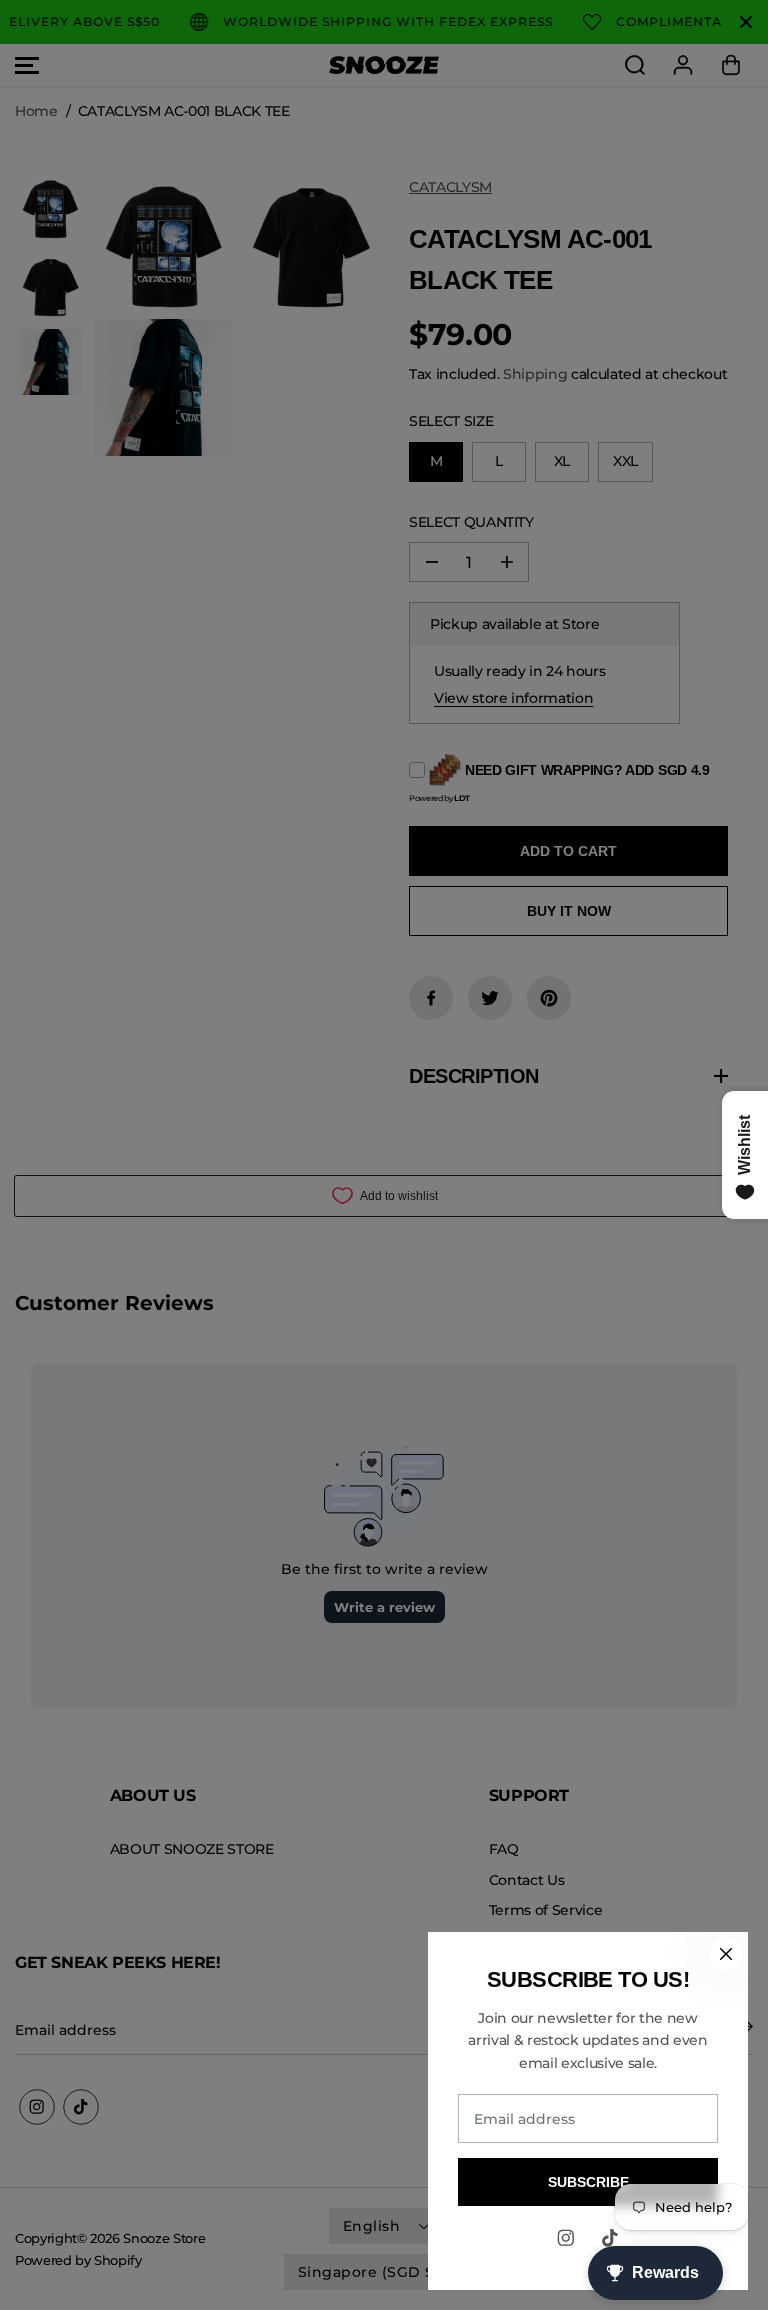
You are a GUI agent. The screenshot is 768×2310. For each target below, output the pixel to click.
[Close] (726, 1954)
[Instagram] (566, 2238)
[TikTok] (610, 2238)
